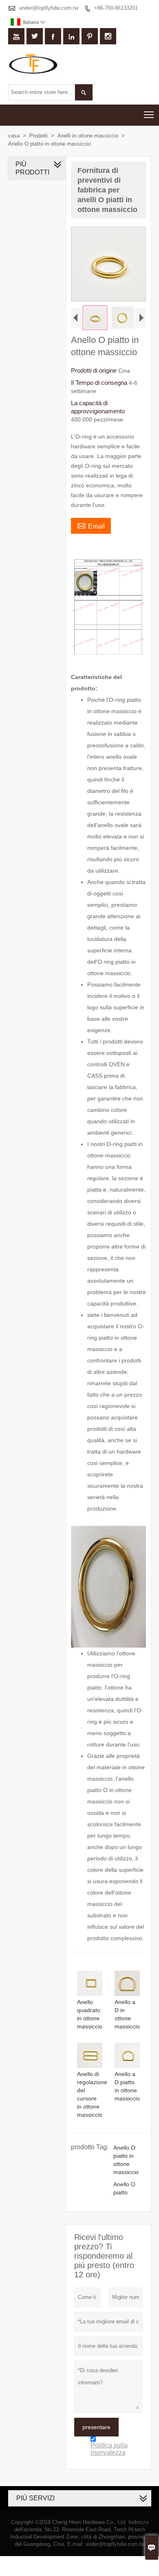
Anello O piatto (124, 2188)
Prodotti (39, 136)
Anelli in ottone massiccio (88, 136)
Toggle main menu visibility (149, 115)
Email (91, 525)
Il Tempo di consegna (100, 383)
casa (14, 136)
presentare (96, 2427)
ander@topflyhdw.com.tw (49, 8)
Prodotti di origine (95, 370)
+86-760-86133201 (116, 8)
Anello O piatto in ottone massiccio (126, 2160)
